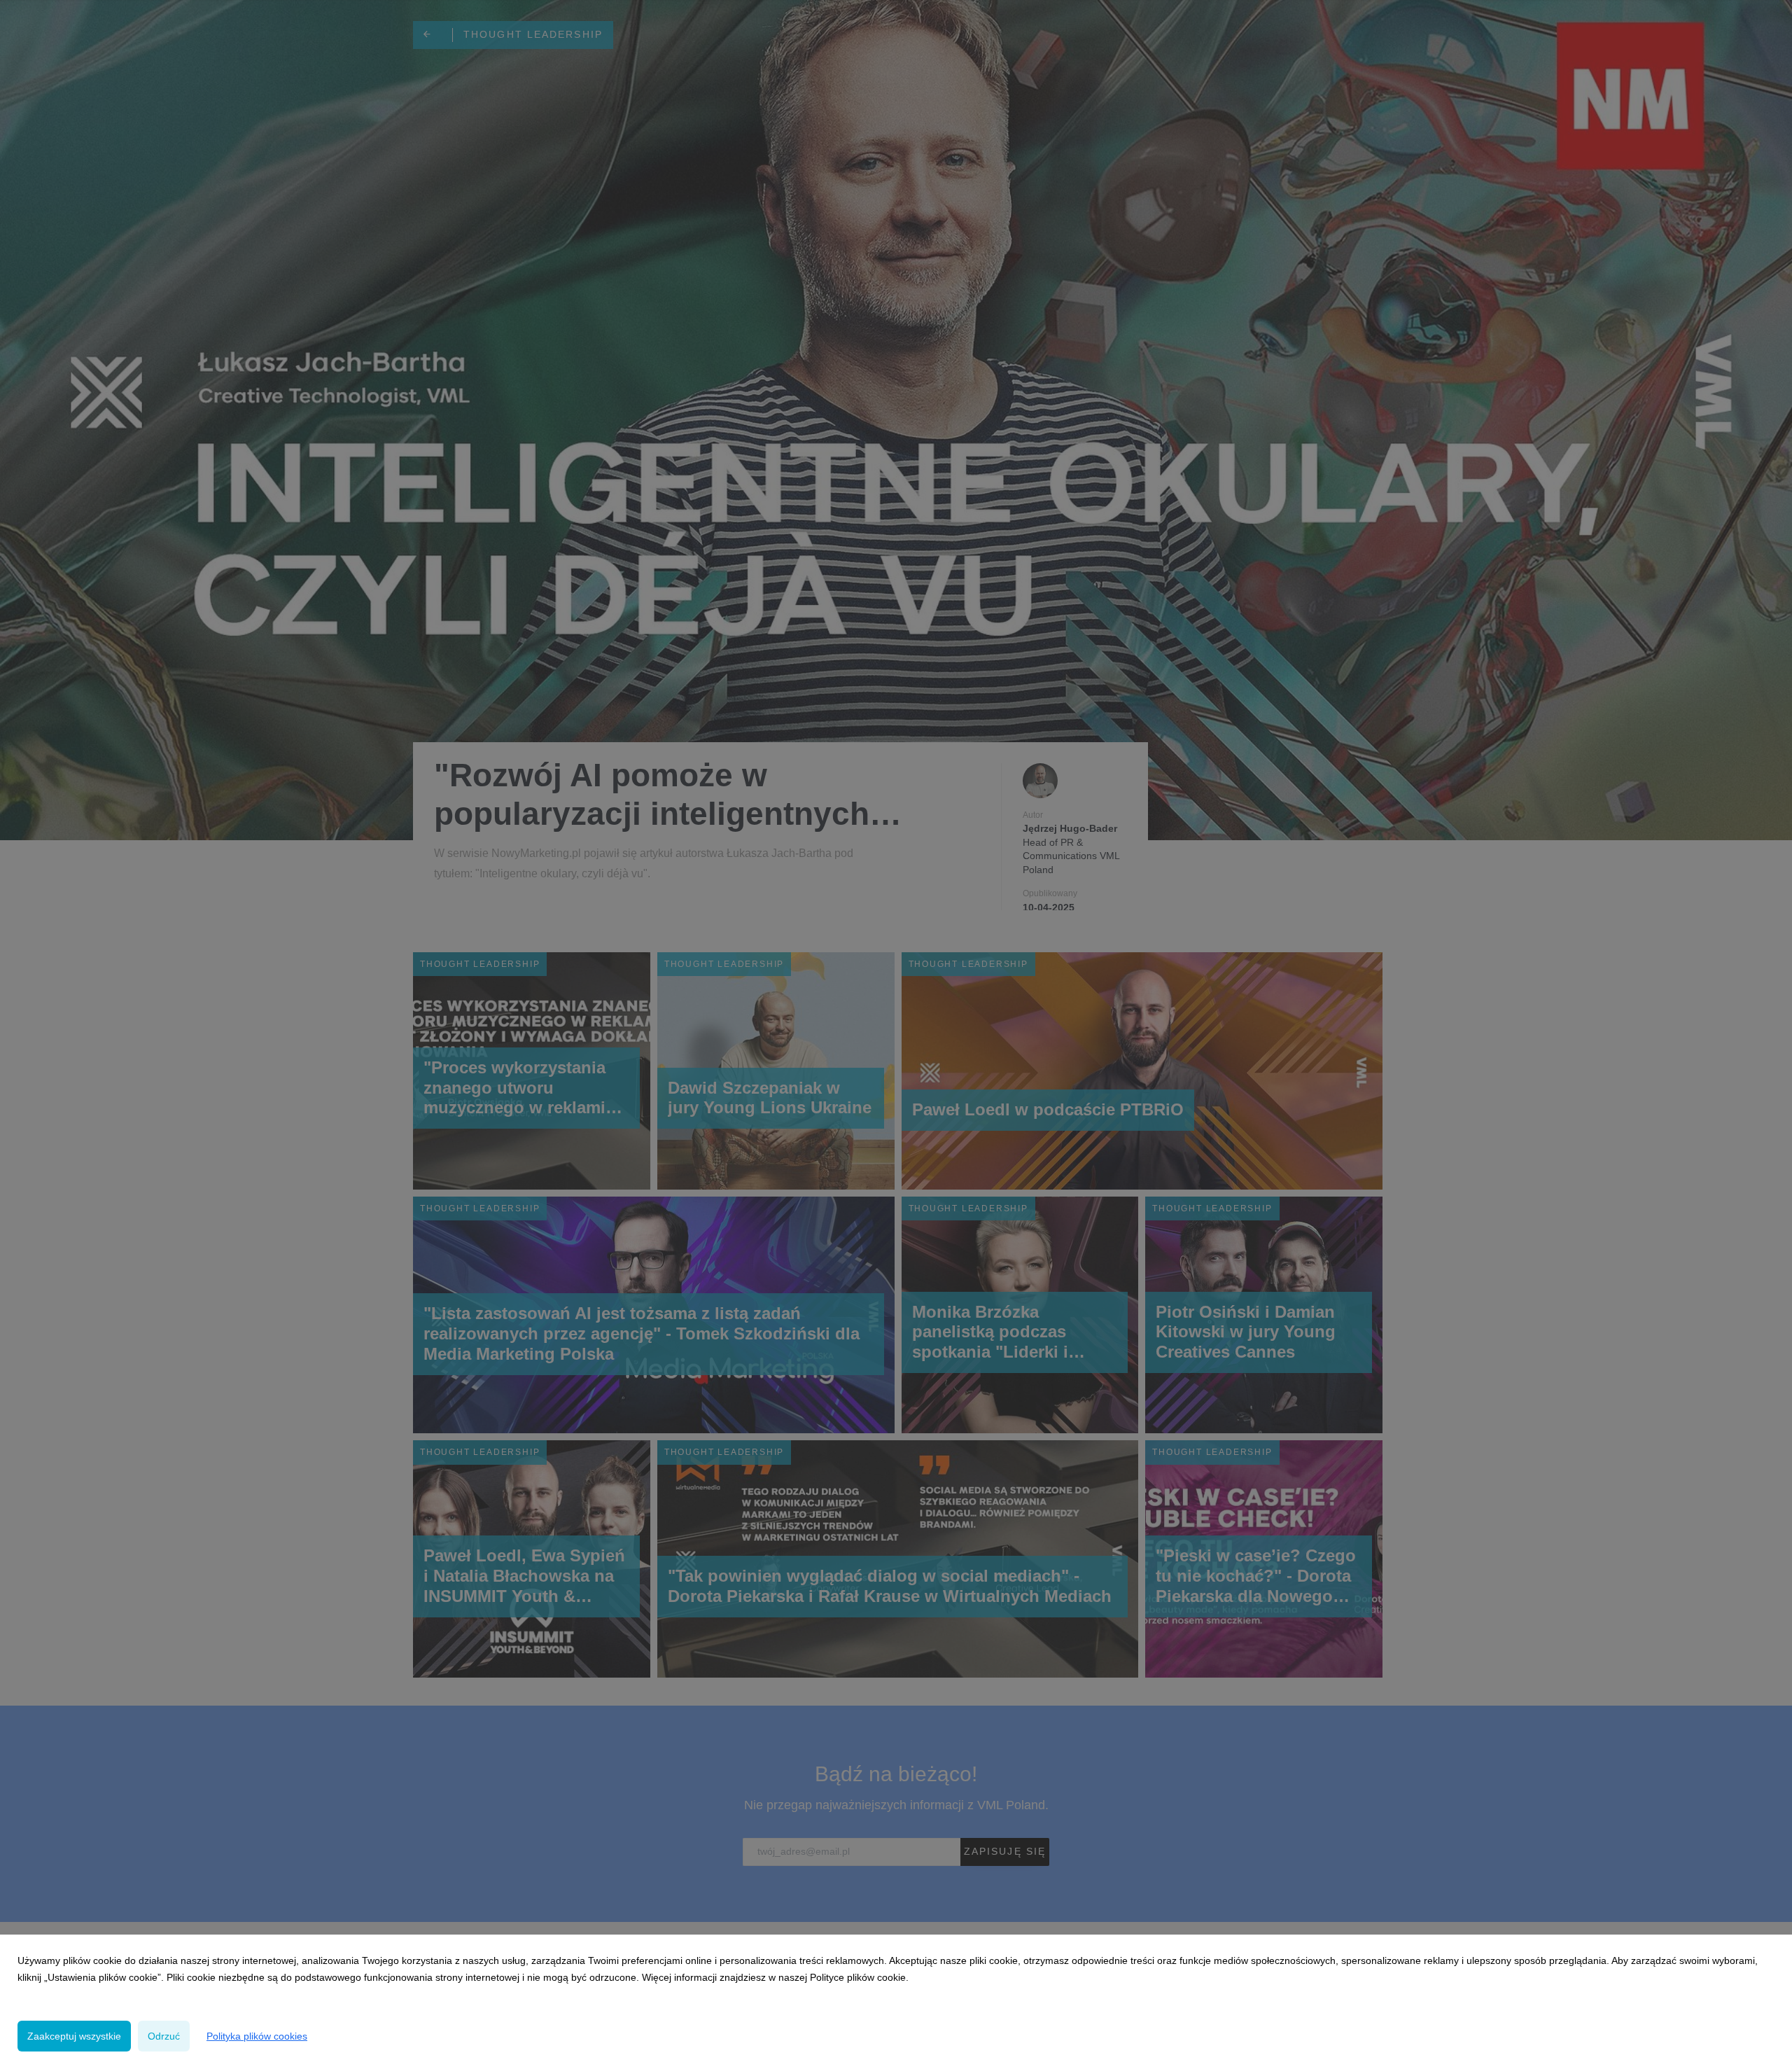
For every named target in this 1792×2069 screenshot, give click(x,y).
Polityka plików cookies (257, 2036)
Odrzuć (164, 2036)
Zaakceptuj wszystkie (74, 2036)
